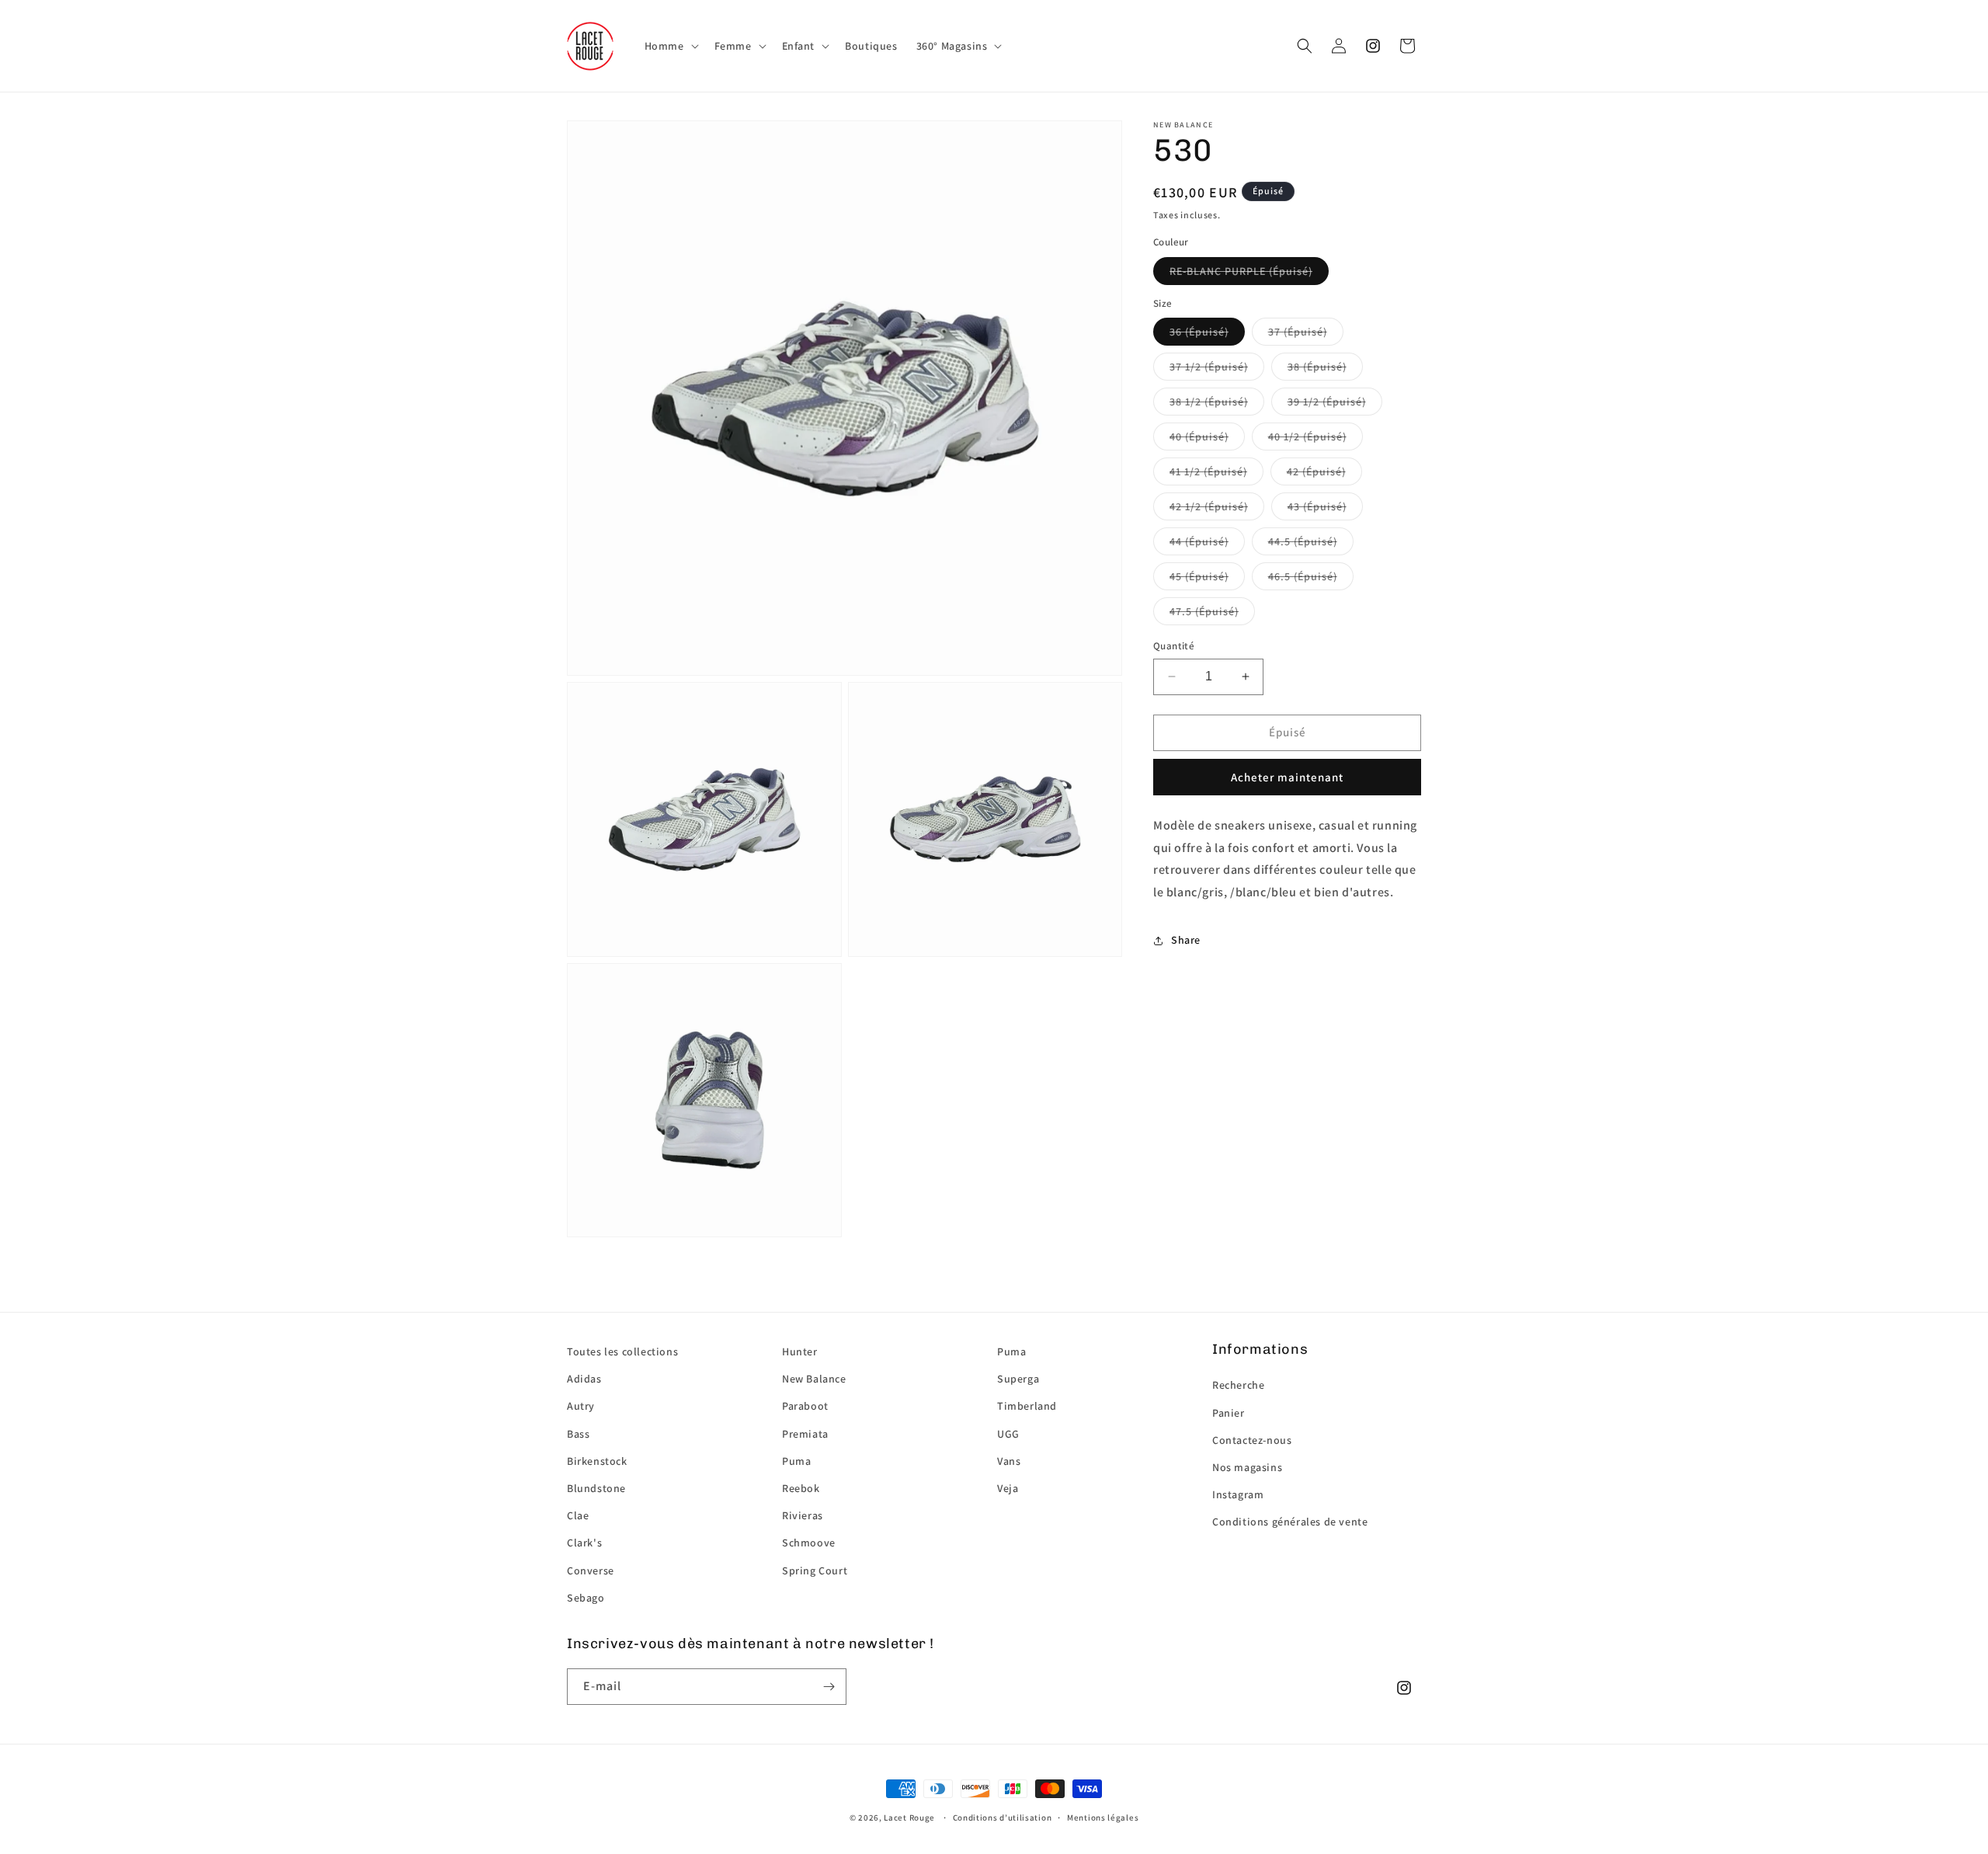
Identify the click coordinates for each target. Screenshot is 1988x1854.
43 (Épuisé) (1317, 506)
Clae (578, 1515)
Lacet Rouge (909, 1817)
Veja (1008, 1488)
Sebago (586, 1598)
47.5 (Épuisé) (1204, 611)
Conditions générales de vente (1290, 1522)
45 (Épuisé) (1199, 576)
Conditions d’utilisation (1003, 1817)
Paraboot (805, 1406)
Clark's (584, 1543)
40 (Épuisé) (1199, 437)
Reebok (801, 1488)
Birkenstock (597, 1461)
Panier (1229, 1413)
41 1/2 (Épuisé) (1208, 471)
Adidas (584, 1379)
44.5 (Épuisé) (1303, 541)
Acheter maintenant (1287, 777)
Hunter (800, 1351)
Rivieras (803, 1515)
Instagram (1238, 1494)
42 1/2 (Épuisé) (1209, 506)
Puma (796, 1461)
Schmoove (809, 1543)
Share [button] (1186, 940)
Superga (1018, 1379)
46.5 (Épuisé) (1303, 576)
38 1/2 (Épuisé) (1209, 402)
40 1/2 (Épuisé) (1307, 437)
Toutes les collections (622, 1351)
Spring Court (815, 1571)
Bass (578, 1434)
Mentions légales (1103, 1817)
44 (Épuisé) (1199, 541)
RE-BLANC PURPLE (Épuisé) (1241, 271)
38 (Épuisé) (1317, 367)
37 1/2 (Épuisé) (1209, 367)
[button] (670, 46)
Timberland (1027, 1406)
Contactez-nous (1252, 1440)
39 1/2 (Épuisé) (1327, 402)
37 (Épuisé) (1298, 332)
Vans (1009, 1461)
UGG (1008, 1434)
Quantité (1174, 646)
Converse (591, 1571)
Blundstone (596, 1488)
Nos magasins (1247, 1467)
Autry (581, 1406)
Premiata (805, 1434)
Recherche (1238, 1385)
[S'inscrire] (829, 1687)
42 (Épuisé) (1316, 471)
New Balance (814, 1379)
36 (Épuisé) (1199, 332)
